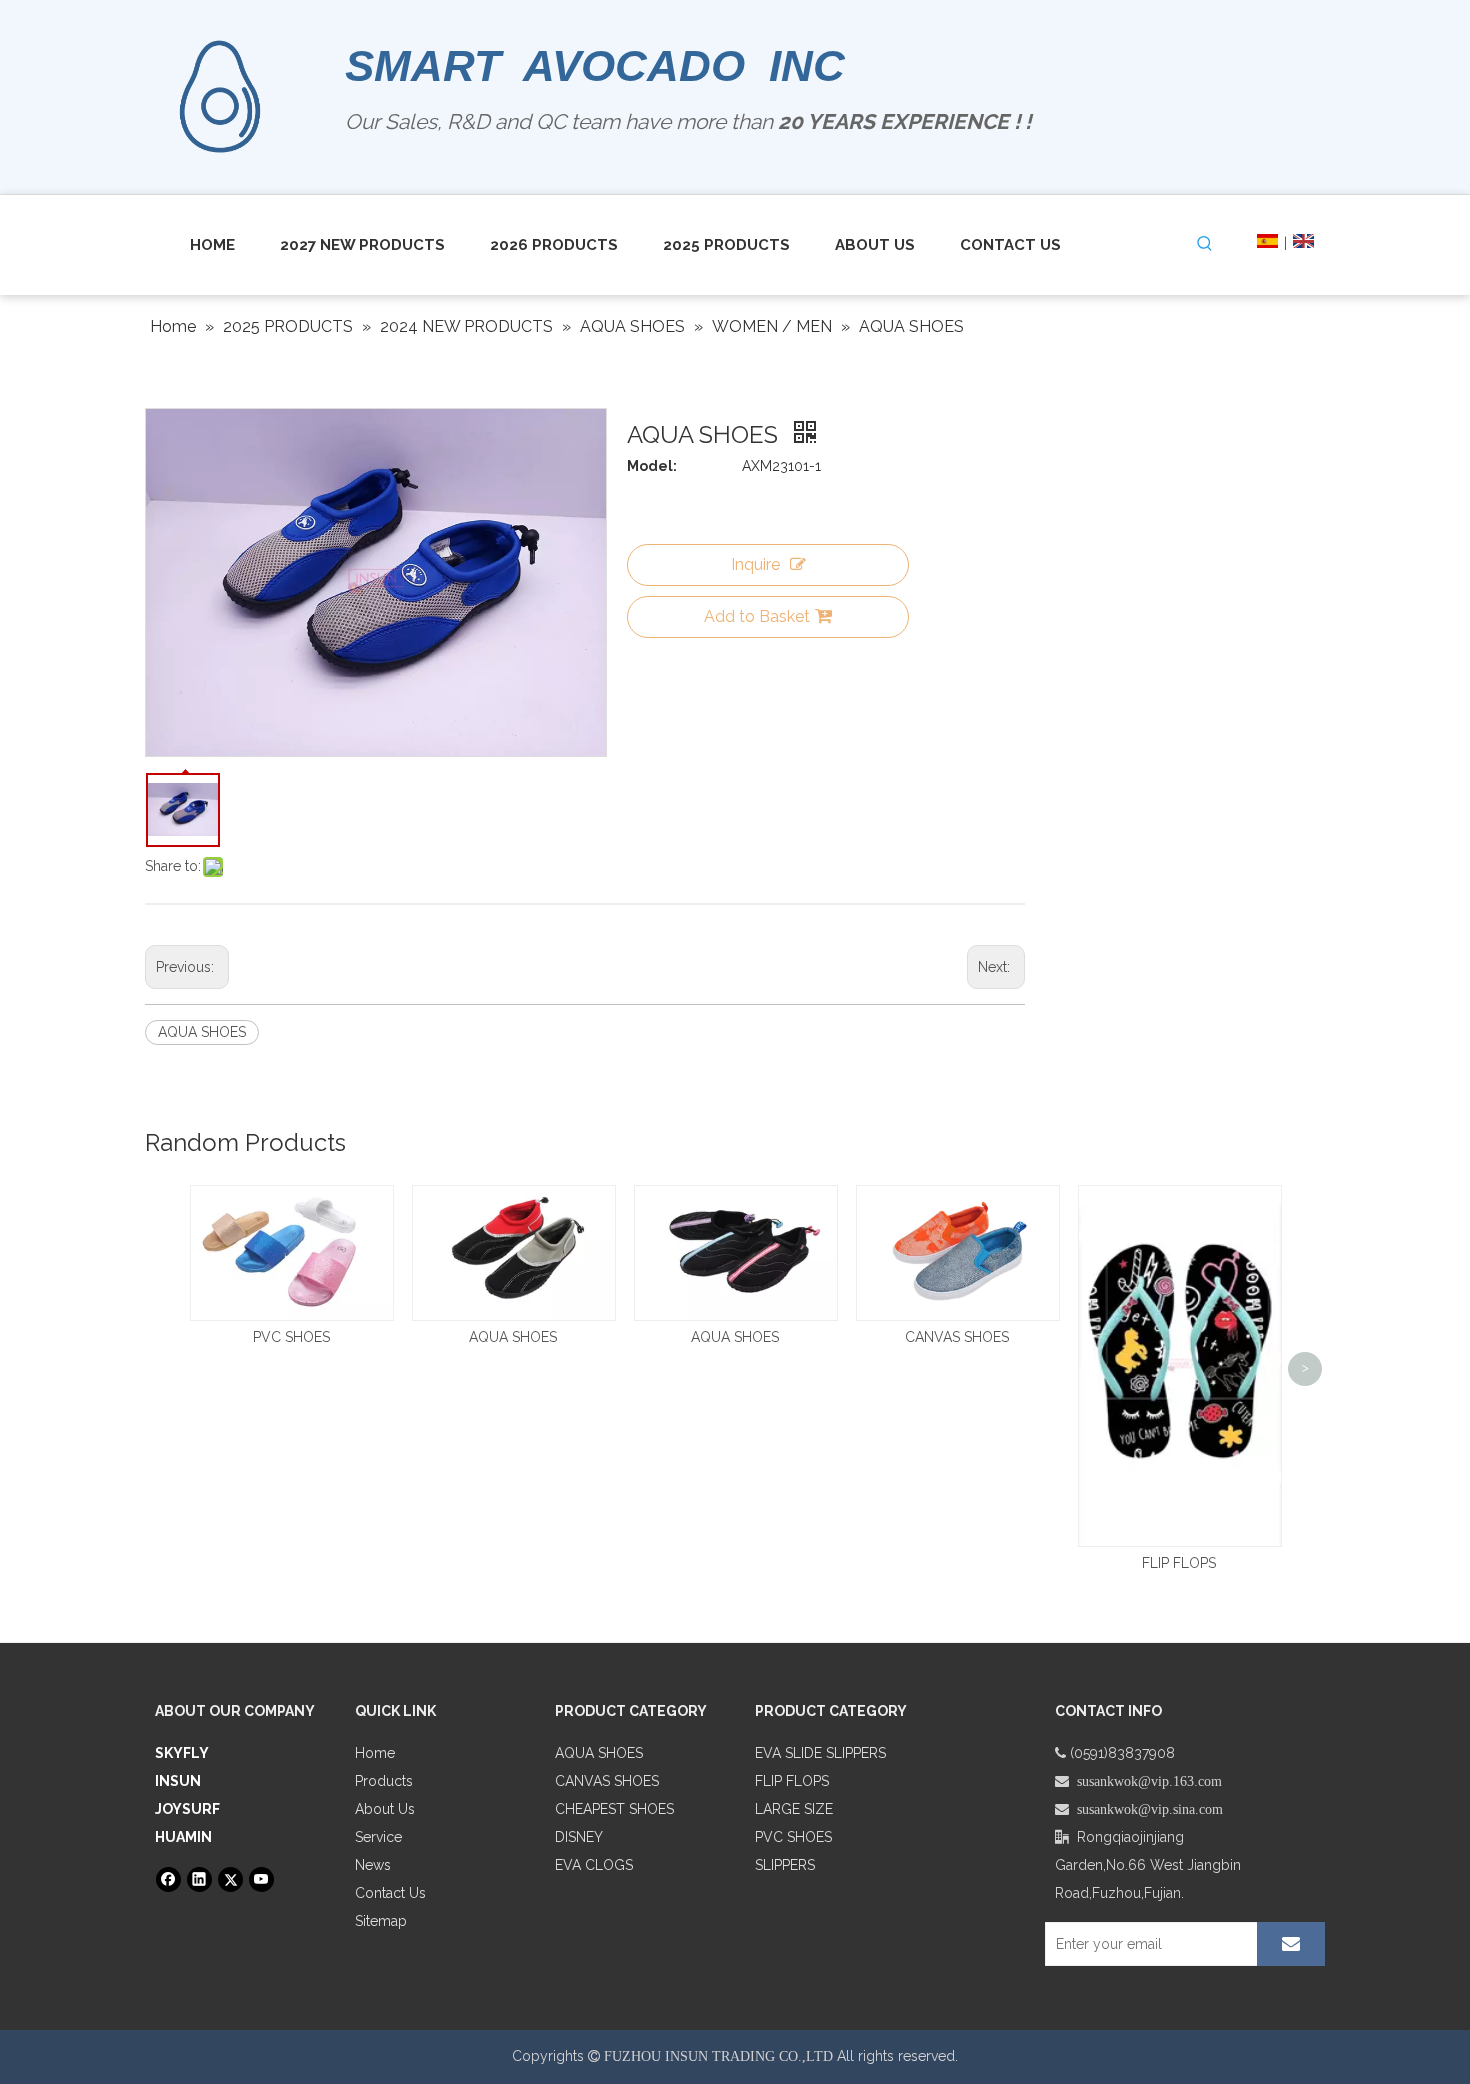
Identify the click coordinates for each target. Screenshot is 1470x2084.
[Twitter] (230, 1879)
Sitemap (381, 1921)
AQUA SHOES (202, 1032)
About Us (385, 1809)
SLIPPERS (785, 1865)
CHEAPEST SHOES (614, 1809)
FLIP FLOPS (1179, 1563)
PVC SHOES (291, 1337)
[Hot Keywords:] (1205, 244)
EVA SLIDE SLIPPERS (820, 1753)
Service (378, 1837)
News (373, 1865)
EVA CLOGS (594, 1865)
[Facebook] (168, 1879)
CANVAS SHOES (957, 1337)
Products (384, 1781)
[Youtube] (261, 1879)
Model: (652, 466)
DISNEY (579, 1837)
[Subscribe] (1291, 1944)
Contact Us (390, 1893)
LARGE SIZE (794, 1809)
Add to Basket (757, 616)
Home (375, 1753)
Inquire (755, 564)
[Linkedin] (199, 1879)
